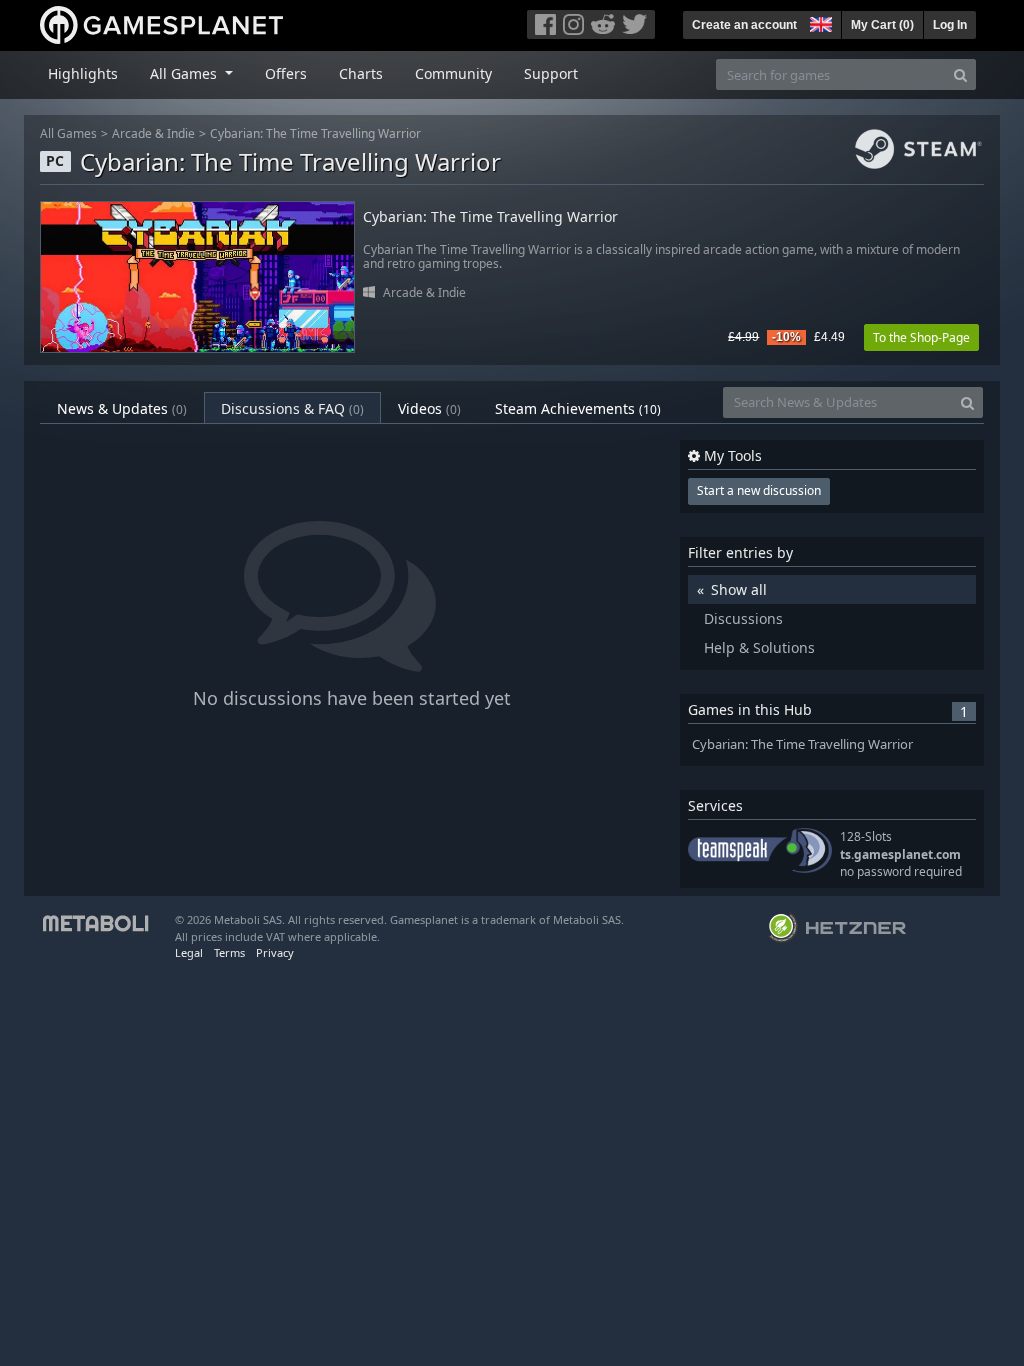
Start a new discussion (759, 490)
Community (453, 73)
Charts (361, 73)
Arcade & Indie (153, 133)
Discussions (743, 618)
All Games (68, 133)
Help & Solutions (759, 647)
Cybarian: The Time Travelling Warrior (315, 133)
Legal (189, 952)
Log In (950, 25)
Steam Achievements (578, 408)
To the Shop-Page (921, 337)
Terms (229, 952)
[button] (819, 22)
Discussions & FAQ (292, 408)
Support (551, 73)
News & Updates (122, 408)
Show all (739, 589)
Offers (286, 73)
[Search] (960, 74)
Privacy (275, 952)
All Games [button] (185, 73)
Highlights (83, 73)
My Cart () (882, 25)
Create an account (744, 25)
